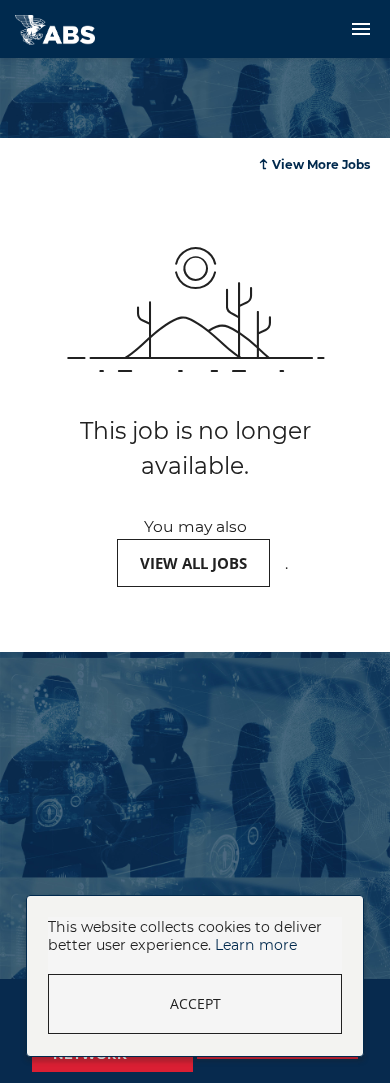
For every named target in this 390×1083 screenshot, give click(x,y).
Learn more (256, 945)
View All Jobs (193, 563)
